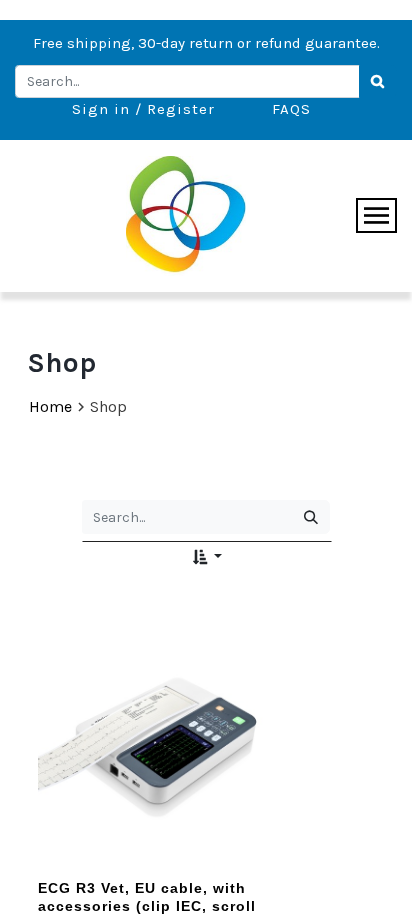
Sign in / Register (143, 109)
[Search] (378, 82)
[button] (207, 561)
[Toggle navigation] (376, 215)
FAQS (291, 109)
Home (50, 406)
